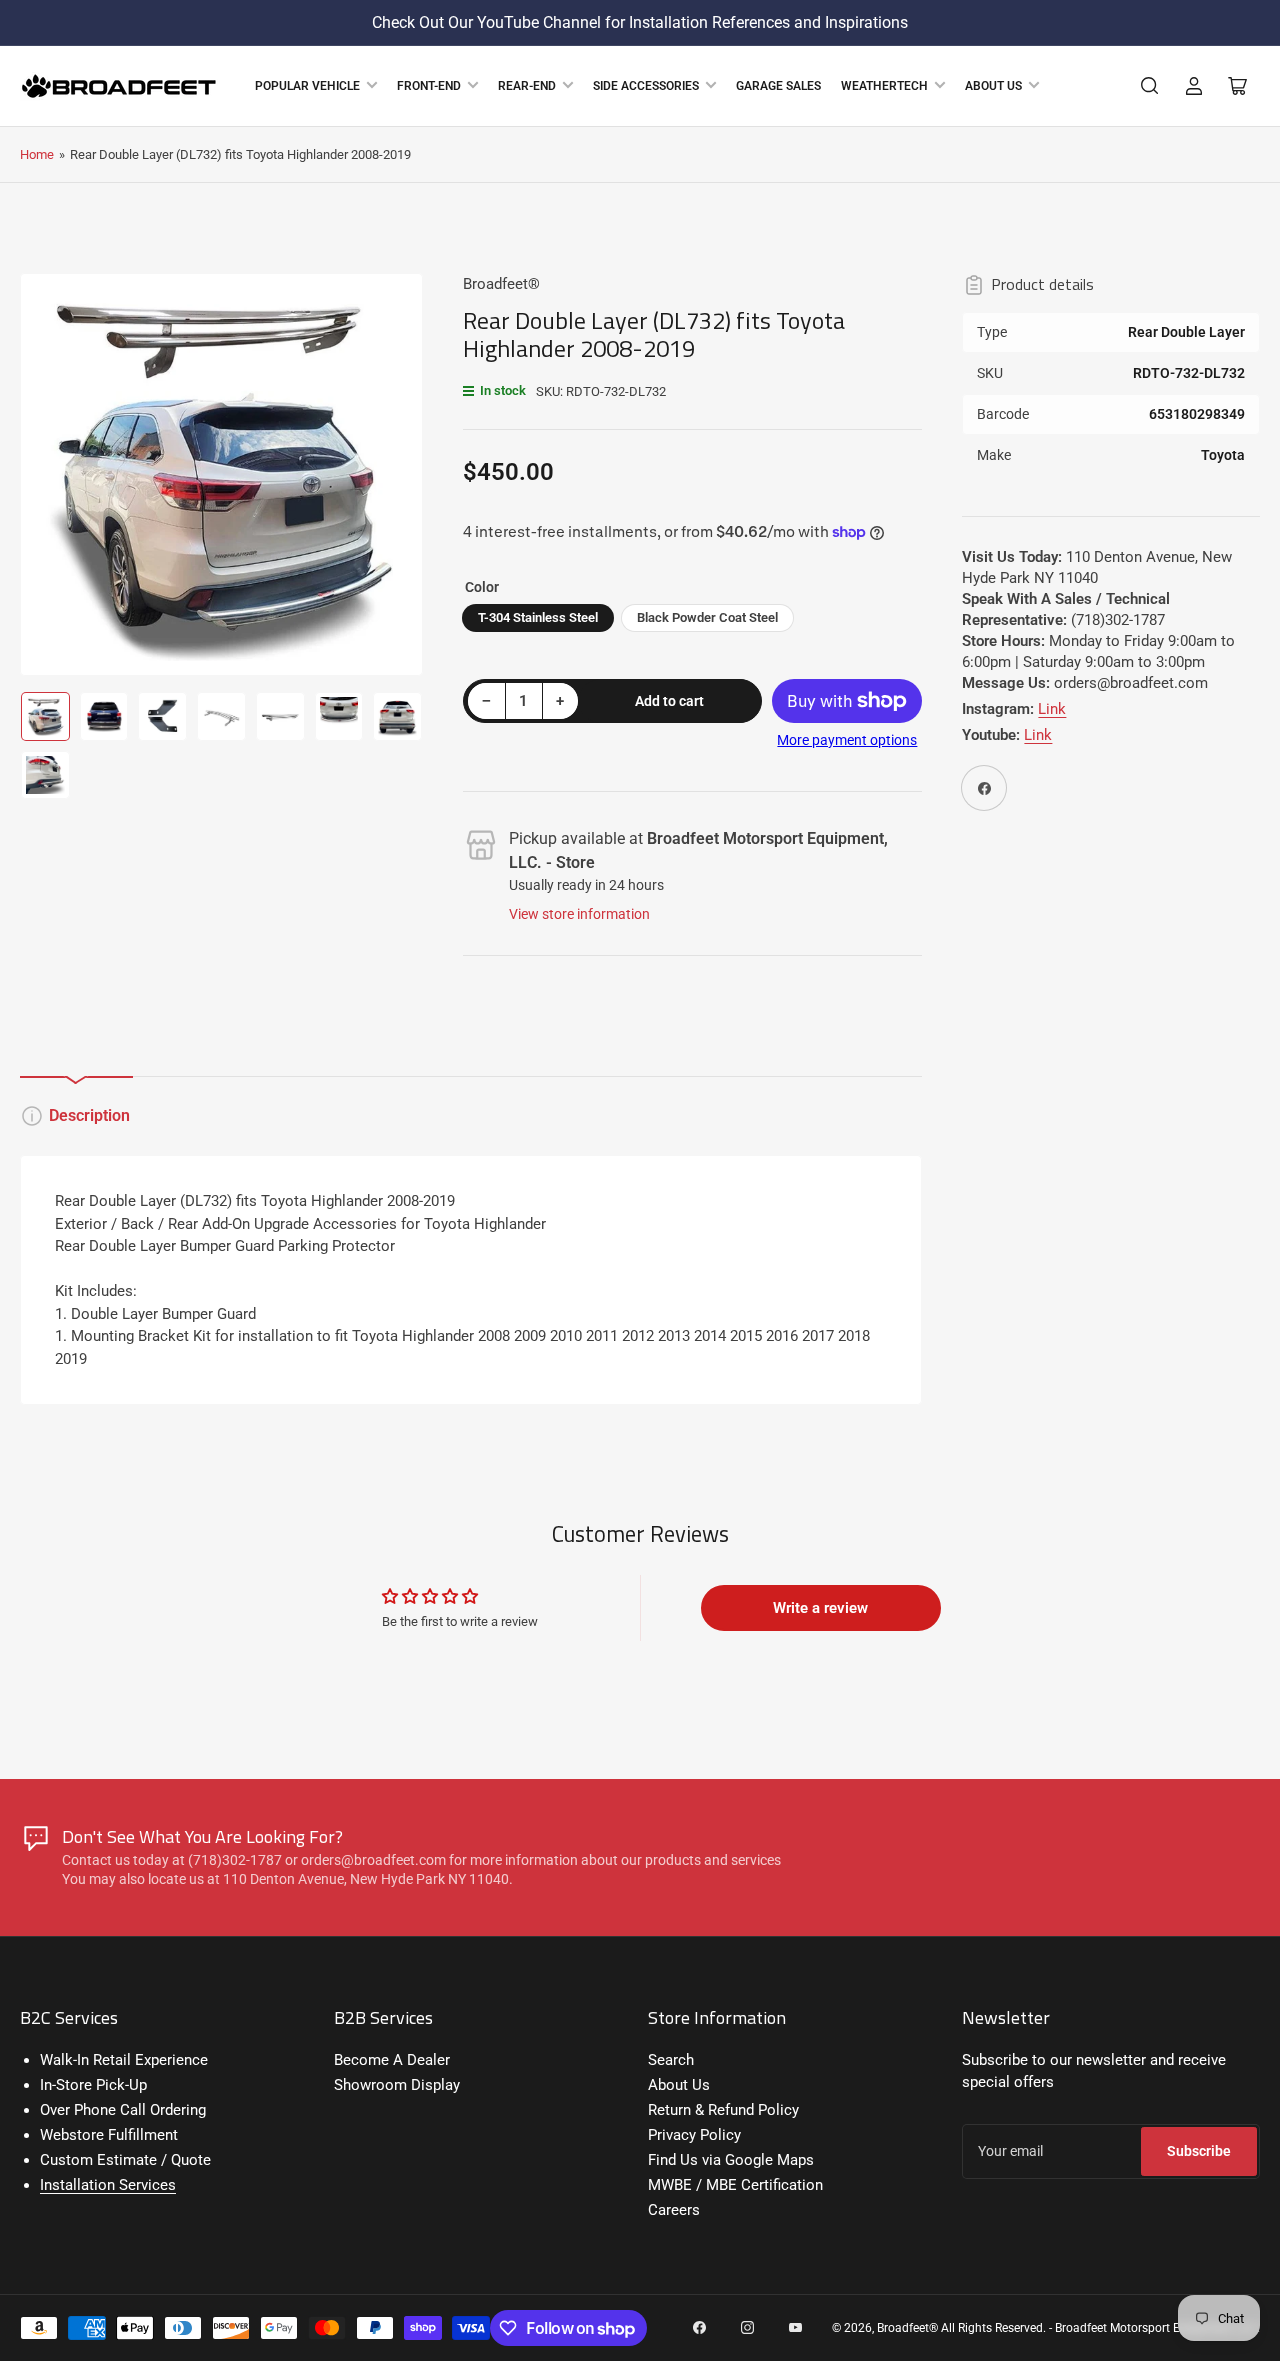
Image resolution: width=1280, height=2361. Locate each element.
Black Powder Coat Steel (707, 617)
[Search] (1150, 86)
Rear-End (527, 86)
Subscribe (1199, 2151)
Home (37, 154)
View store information (579, 914)
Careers (674, 2210)
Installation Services (108, 2185)
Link (1052, 709)
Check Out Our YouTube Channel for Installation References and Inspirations (640, 22)
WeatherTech (884, 86)
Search (671, 2060)
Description (89, 1115)
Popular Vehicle (307, 86)
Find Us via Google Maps (731, 2160)
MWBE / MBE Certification (735, 2185)
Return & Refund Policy (723, 2110)
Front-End (429, 86)
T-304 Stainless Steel (538, 617)
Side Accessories (646, 86)
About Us (993, 86)
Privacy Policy (694, 2135)
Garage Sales (778, 86)
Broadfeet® (501, 284)
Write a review (820, 1608)
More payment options (847, 740)
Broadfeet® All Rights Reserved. (961, 2328)
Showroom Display (397, 2085)
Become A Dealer (392, 2060)
